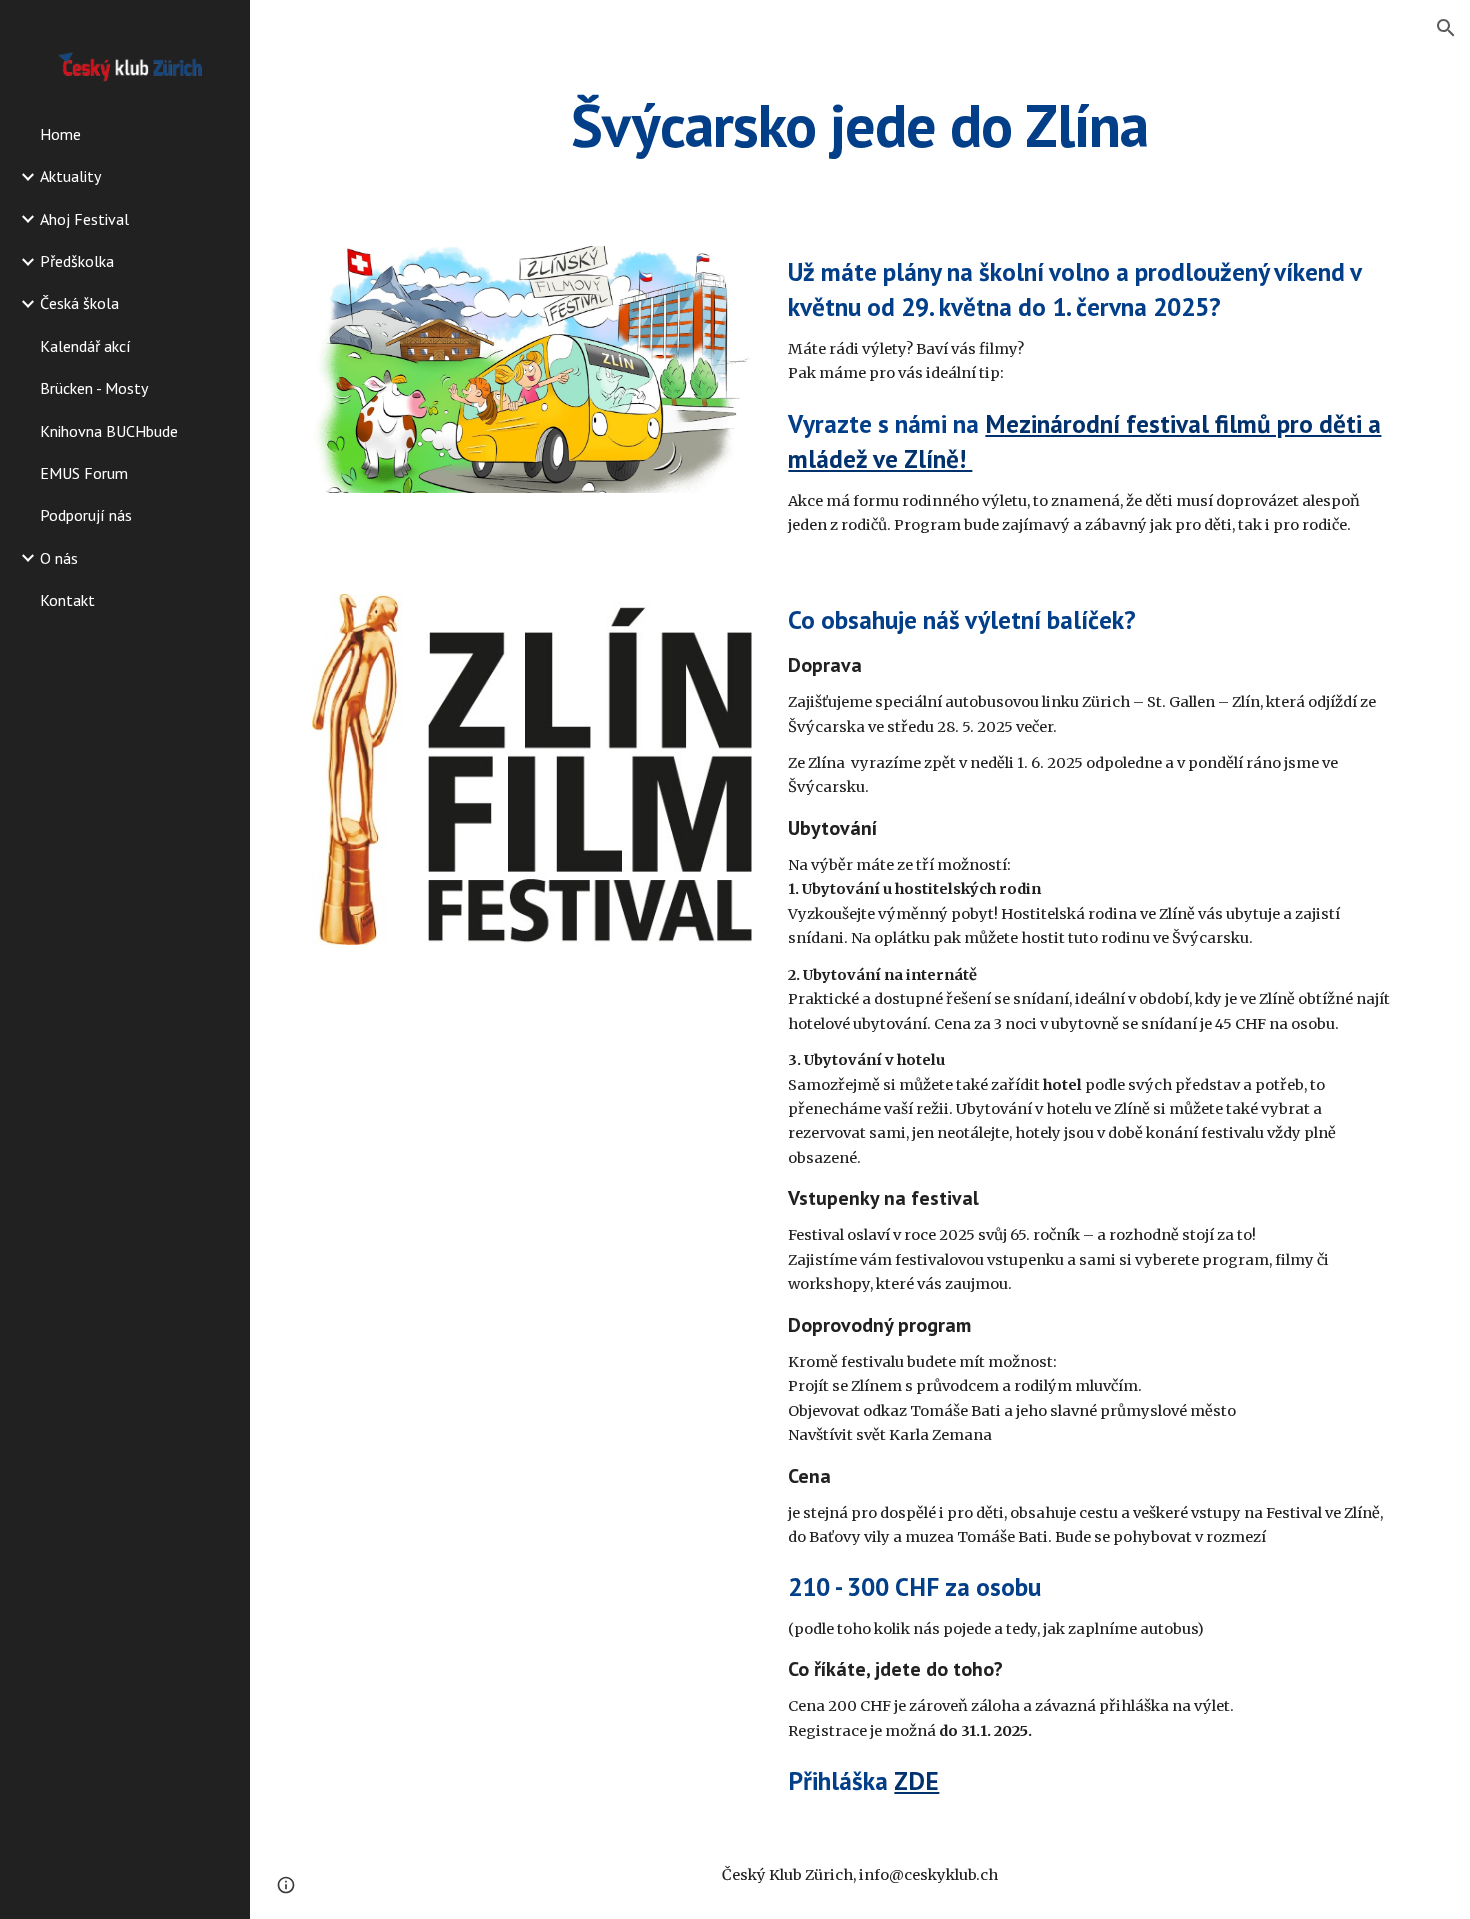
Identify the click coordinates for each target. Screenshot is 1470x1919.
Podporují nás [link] (86, 515)
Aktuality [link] (70, 176)
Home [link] (60, 134)
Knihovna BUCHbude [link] (109, 431)
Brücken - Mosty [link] (94, 388)
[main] (859, 125)
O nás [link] (59, 558)
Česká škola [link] (79, 303)
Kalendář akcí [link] (85, 346)
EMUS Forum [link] (84, 473)
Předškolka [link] (77, 261)
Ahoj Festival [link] (84, 219)
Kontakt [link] (67, 600)
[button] (1446, 28)
